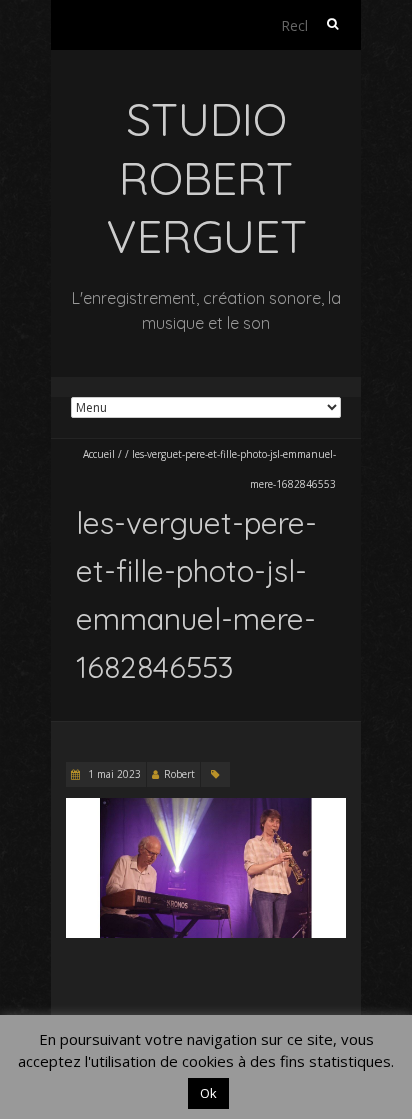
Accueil (99, 454)
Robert (179, 774)
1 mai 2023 (113, 774)
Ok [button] (208, 1093)
